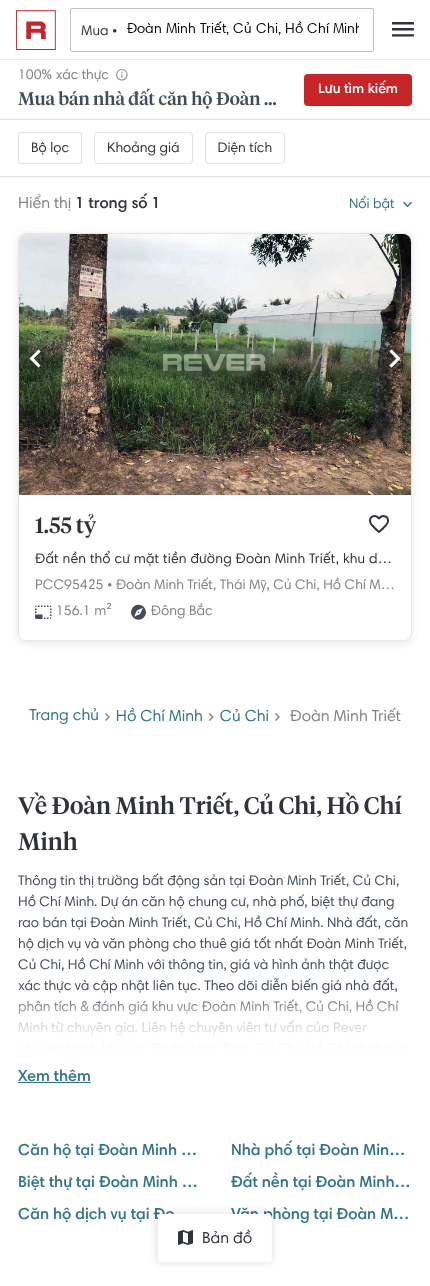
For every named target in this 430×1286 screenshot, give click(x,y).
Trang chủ (64, 717)
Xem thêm (54, 1078)
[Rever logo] (36, 30)
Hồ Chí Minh (361, 586)
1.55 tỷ (65, 527)
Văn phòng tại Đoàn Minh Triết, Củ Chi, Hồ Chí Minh (321, 1216)
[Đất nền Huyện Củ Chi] (215, 492)
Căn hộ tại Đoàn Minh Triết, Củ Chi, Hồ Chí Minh (108, 1152)
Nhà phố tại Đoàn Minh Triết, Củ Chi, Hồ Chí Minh (321, 1152)
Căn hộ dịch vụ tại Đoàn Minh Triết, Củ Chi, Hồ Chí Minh (108, 1216)
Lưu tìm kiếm (358, 90)
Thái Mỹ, (245, 586)
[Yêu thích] (379, 524)
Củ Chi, (296, 586)
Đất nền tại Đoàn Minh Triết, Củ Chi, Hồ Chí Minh (321, 1184)
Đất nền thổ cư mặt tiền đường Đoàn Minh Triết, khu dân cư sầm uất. (215, 560)
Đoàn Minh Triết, (166, 586)
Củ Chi (244, 718)
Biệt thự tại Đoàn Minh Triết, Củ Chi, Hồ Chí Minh (108, 1184)
